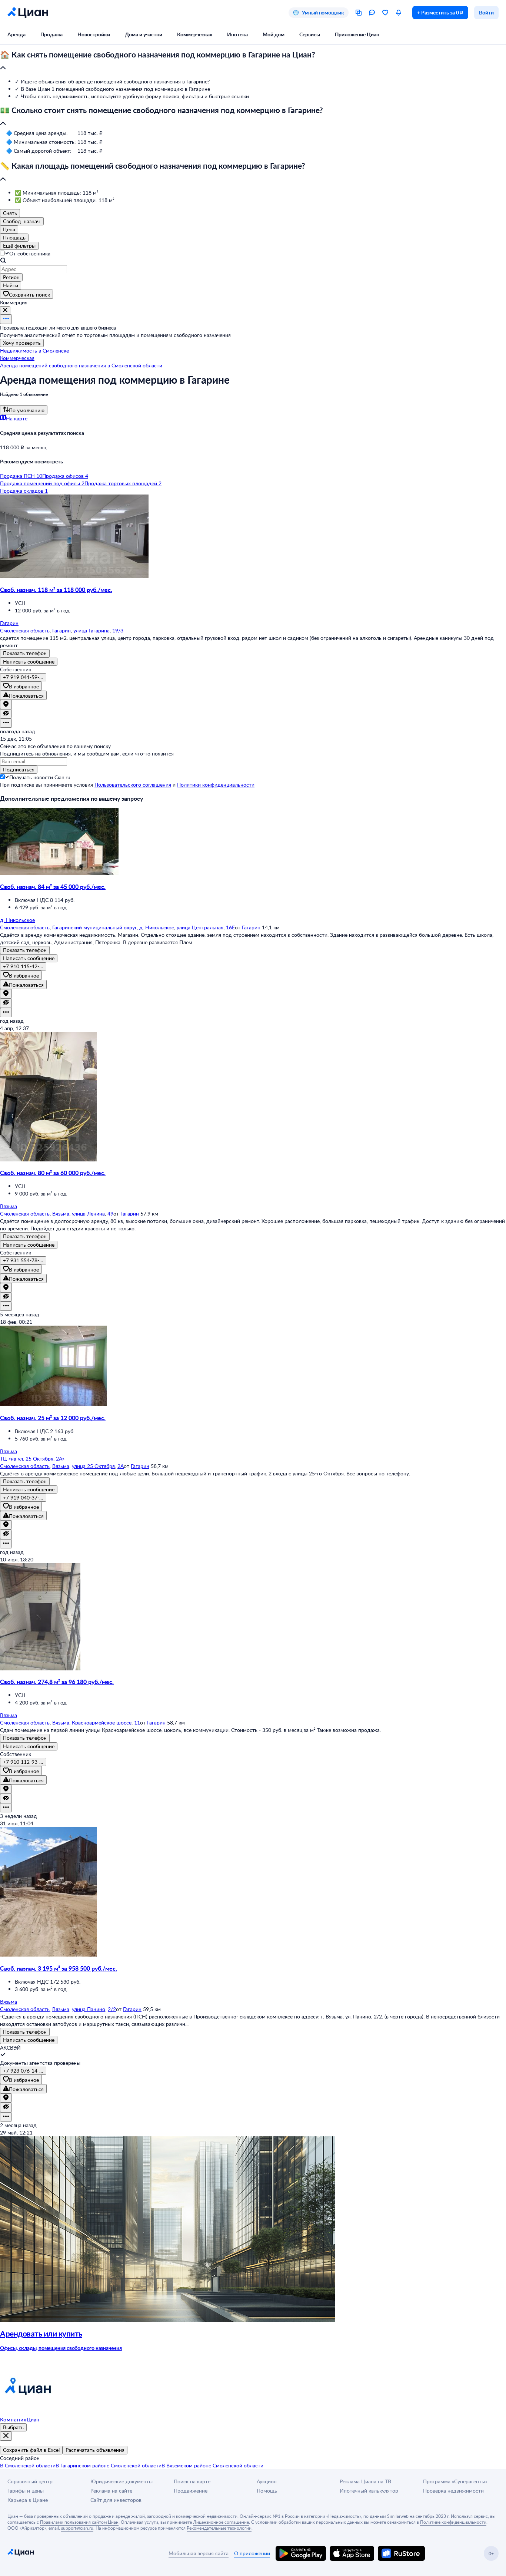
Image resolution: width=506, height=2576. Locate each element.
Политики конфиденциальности (216, 785)
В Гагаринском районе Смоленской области (109, 2465)
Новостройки (94, 34)
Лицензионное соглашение (221, 2522)
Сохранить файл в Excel (31, 2450)
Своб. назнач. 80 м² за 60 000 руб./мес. (53, 1173)
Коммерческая (195, 34)
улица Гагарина (91, 630)
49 (110, 1213)
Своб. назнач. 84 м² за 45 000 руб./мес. (53, 887)
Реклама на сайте (111, 2491)
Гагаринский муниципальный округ (94, 927)
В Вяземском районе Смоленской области (212, 2465)
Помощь (267, 2491)
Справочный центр (30, 2481)
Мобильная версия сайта (199, 2553)
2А (121, 1466)
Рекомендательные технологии (219, 2528)
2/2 (112, 2009)
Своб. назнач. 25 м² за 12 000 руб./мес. (53, 1418)
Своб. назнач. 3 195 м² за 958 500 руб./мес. (59, 1968)
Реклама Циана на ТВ (365, 2481)
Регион (11, 277)
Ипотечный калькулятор (369, 2491)
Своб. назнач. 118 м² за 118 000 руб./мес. (56, 590)
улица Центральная (200, 927)
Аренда (16, 34)
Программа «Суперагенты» (455, 2481)
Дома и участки (144, 34)
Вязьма (61, 1213)
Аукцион (267, 2481)
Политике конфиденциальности (453, 2522)
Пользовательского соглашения (133, 785)
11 (137, 1722)
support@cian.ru (77, 2528)
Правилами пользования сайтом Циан (79, 2522)
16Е (230, 927)
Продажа (51, 34)
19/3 (118, 630)
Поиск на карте (192, 2481)
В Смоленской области (28, 2465)
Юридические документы (121, 2481)
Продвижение (191, 2491)
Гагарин (61, 630)
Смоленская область (25, 630)
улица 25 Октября (93, 1466)
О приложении (252, 2553)
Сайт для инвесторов (116, 2500)
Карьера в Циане (28, 2500)
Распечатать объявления (95, 2450)
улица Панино (89, 2009)
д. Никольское (157, 927)
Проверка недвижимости (453, 2491)
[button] (253, 62)
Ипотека (237, 34)
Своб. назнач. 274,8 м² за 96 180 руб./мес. (57, 1682)
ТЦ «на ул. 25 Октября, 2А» (32, 1459)
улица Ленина (88, 1213)
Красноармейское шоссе (102, 1722)
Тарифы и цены (26, 2491)
